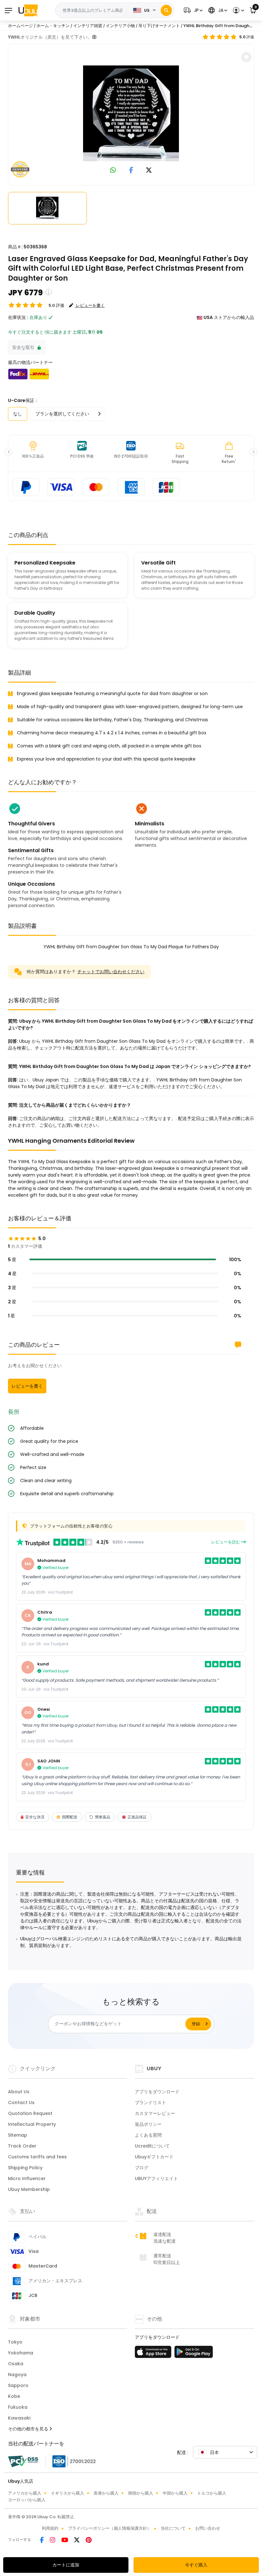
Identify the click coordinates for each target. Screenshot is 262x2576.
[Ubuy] (28, 10)
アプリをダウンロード (157, 2092)
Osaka (16, 2364)
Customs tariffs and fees (37, 2157)
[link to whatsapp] (113, 171)
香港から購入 (106, 2493)
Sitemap (18, 2135)
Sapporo (18, 2385)
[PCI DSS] (23, 2461)
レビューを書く (27, 1386)
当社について (173, 2528)
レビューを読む (226, 1542)
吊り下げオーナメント (159, 26)
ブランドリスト (150, 2102)
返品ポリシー (148, 2124)
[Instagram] (53, 2541)
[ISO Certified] (71, 2461)
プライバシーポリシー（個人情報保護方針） (110, 2528)
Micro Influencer (27, 2178)
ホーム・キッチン (53, 26)
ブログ (142, 2168)
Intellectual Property (32, 2124)
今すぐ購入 (196, 2565)
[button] (192, 10)
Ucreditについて (152, 2146)
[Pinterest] (89, 2541)
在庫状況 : (18, 317)
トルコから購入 (212, 2493)
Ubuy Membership (29, 2189)
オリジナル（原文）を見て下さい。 (56, 37)
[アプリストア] (154, 2354)
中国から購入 (175, 2493)
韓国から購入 (141, 2493)
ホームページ (20, 26)
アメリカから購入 (25, 2493)
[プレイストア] (194, 2354)
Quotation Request (30, 2113)
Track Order (22, 2146)
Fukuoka (18, 2407)
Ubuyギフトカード (154, 2157)
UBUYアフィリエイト (156, 2178)
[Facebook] (42, 2541)
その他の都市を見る (29, 2429)
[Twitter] (77, 2541)
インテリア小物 (120, 26)
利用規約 (50, 2528)
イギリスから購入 (67, 2493)
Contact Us (21, 2102)
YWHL (14, 37)
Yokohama (21, 2353)
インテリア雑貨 (88, 26)
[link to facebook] (131, 171)
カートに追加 (66, 2565)
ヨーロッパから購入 (27, 2500)
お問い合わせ (208, 2528)
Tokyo (15, 2342)
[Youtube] (65, 2541)
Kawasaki (19, 2418)
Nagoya (17, 2375)
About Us (19, 2092)
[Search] (166, 10)
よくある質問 (148, 2135)
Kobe (14, 2396)
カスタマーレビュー (155, 2113)
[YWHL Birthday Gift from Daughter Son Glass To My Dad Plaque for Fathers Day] (131, 113)
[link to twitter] (149, 171)
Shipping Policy (25, 2168)
